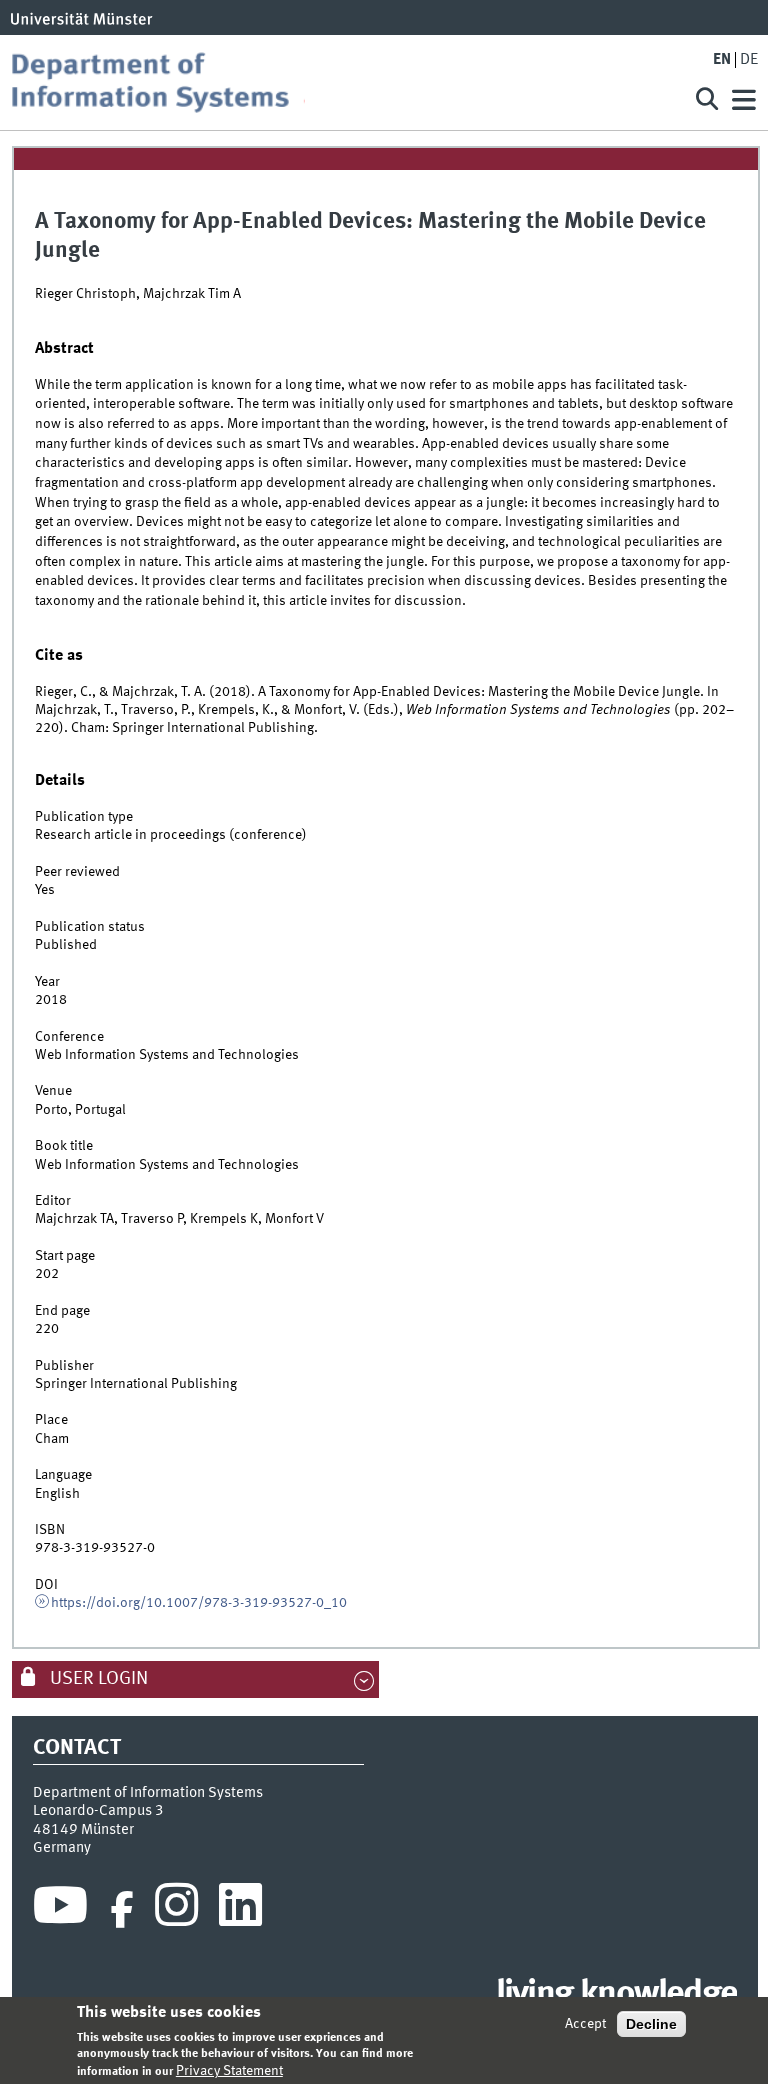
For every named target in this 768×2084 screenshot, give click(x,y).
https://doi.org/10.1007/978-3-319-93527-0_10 (199, 1603)
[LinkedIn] (240, 1910)
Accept (585, 2024)
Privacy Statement (229, 2071)
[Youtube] (60, 1910)
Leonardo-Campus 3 (98, 1811)
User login (97, 1679)
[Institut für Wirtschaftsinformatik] (338, 82)
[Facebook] (122, 1910)
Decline (651, 2024)
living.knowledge (616, 1995)
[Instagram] (176, 1910)
